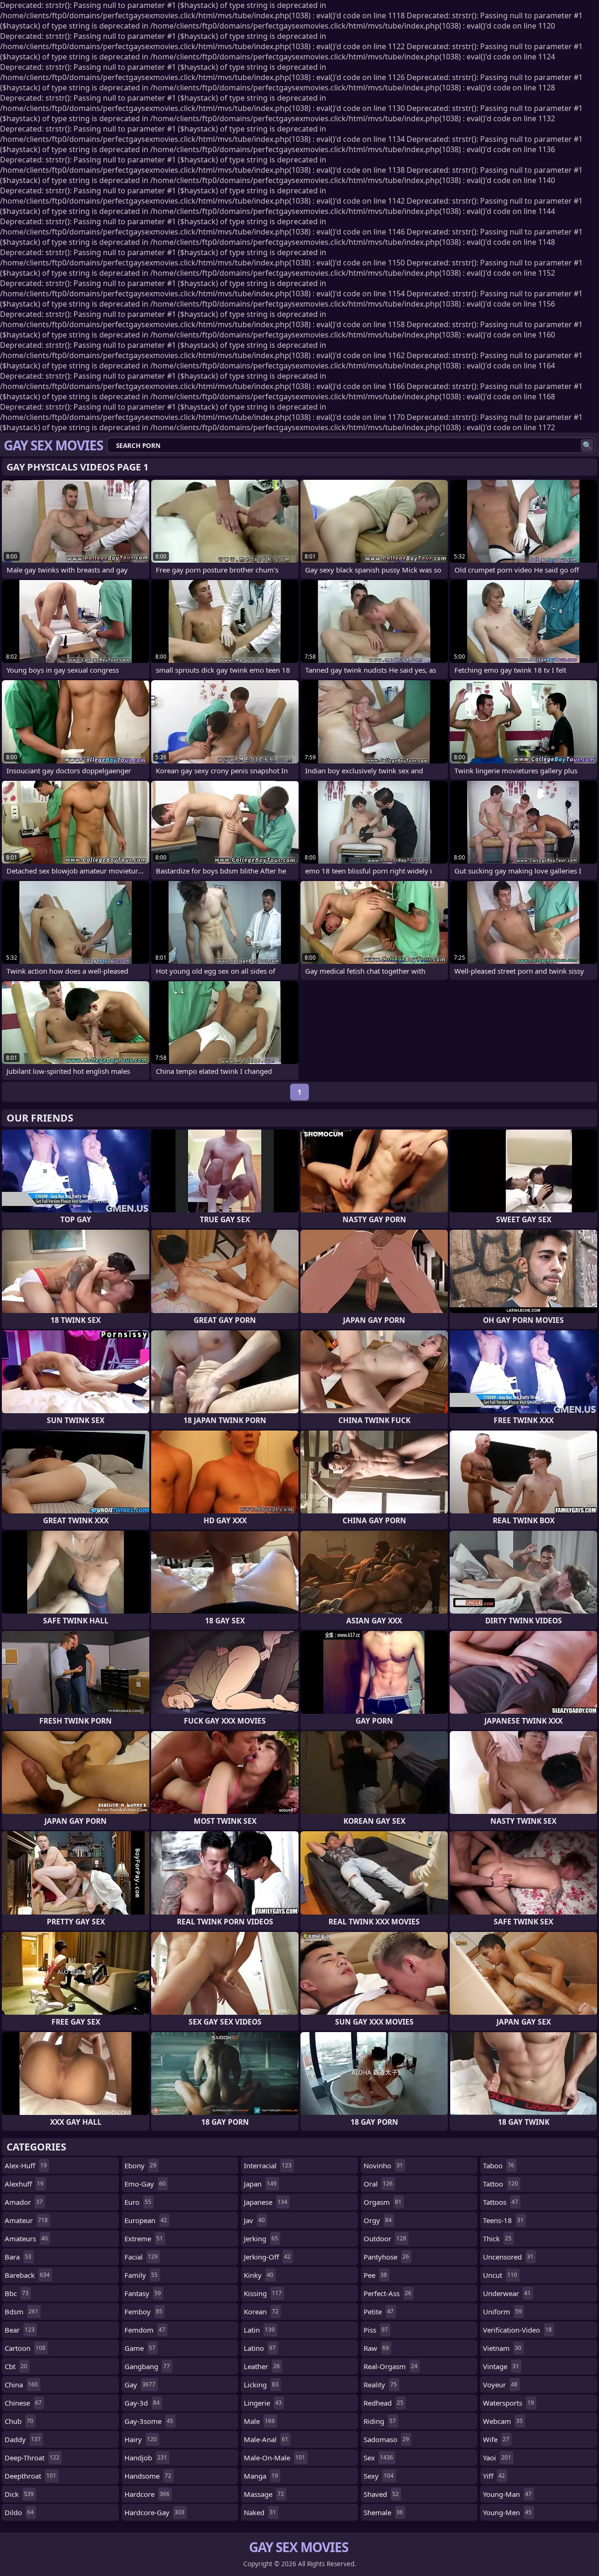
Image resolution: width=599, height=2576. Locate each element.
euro (138, 2202)
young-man (507, 2494)
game (140, 2348)
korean (261, 2312)
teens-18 (503, 2220)
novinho (383, 2165)
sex (378, 2458)
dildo (19, 2512)
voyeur (500, 2385)
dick (19, 2494)
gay (140, 2385)
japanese (266, 2202)
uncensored (508, 2257)
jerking (261, 2238)
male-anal (266, 2439)
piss (376, 2330)
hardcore (147, 2494)
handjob (146, 2458)
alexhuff (24, 2184)
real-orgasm (391, 2366)
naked (260, 2512)
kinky (259, 2275)
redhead (384, 2403)
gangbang (147, 2366)
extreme (144, 2238)
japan (260, 2184)
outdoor (385, 2238)
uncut (500, 2275)
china (21, 2385)
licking (261, 2385)
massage (264, 2494)
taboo (499, 2165)
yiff (494, 2476)
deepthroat (30, 2476)
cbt (16, 2366)
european (146, 2220)
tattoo (500, 2184)
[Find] (587, 445)
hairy (141, 2439)
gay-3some (149, 2421)
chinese (23, 2403)
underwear (507, 2293)
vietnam (502, 2348)
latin (259, 2330)
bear (20, 2330)
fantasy (143, 2293)
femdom (145, 2330)
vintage (501, 2366)
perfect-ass (387, 2293)
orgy (378, 2220)
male (259, 2421)
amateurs (26, 2238)
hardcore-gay (154, 2512)
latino (260, 2348)
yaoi (497, 2458)
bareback (27, 2275)
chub (19, 2421)
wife (496, 2439)
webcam (503, 2421)
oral (378, 2184)
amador (24, 2202)
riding (380, 2421)
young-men (507, 2512)
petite (379, 2312)
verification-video (517, 2330)
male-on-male (274, 2458)
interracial (268, 2165)
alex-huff (26, 2165)
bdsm (22, 2312)
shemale (383, 2512)
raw (376, 2348)
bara (18, 2257)
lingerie (263, 2403)
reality (380, 2385)
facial (141, 2257)
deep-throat (32, 2458)
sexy (379, 2476)
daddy (23, 2439)
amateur (26, 2220)
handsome (148, 2476)
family (141, 2275)
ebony (140, 2165)
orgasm (383, 2202)
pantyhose (386, 2257)
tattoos (500, 2202)
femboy (143, 2312)
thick (497, 2238)
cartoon (25, 2348)
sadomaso (386, 2439)
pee (375, 2275)
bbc (17, 2293)
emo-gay (145, 2184)
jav (254, 2220)
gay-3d (142, 2403)
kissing (263, 2293)
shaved (381, 2494)
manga (261, 2476)
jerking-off (267, 2257)
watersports (508, 2403)
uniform (502, 2312)
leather (262, 2366)
